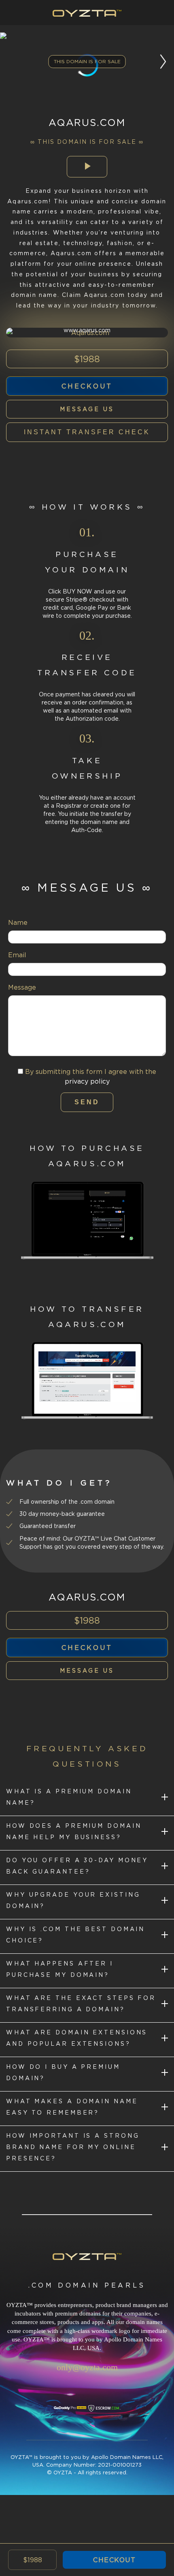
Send (87, 1102)
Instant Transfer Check (87, 432)
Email (17, 955)
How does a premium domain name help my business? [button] (74, 1831)
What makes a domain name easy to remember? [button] (72, 2107)
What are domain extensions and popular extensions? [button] (77, 2038)
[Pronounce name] (87, 167)
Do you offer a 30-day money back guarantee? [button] (77, 1866)
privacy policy (87, 1081)
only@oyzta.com (87, 2367)
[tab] (87, 1799)
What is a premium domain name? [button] (69, 1797)
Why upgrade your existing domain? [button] (73, 1900)
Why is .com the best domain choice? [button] (75, 1935)
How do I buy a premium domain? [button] (63, 2072)
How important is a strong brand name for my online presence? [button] (73, 2147)
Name (18, 922)
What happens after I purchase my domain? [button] (60, 1969)
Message (22, 987)
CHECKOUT (114, 2560)
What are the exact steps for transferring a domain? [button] (81, 2003)
